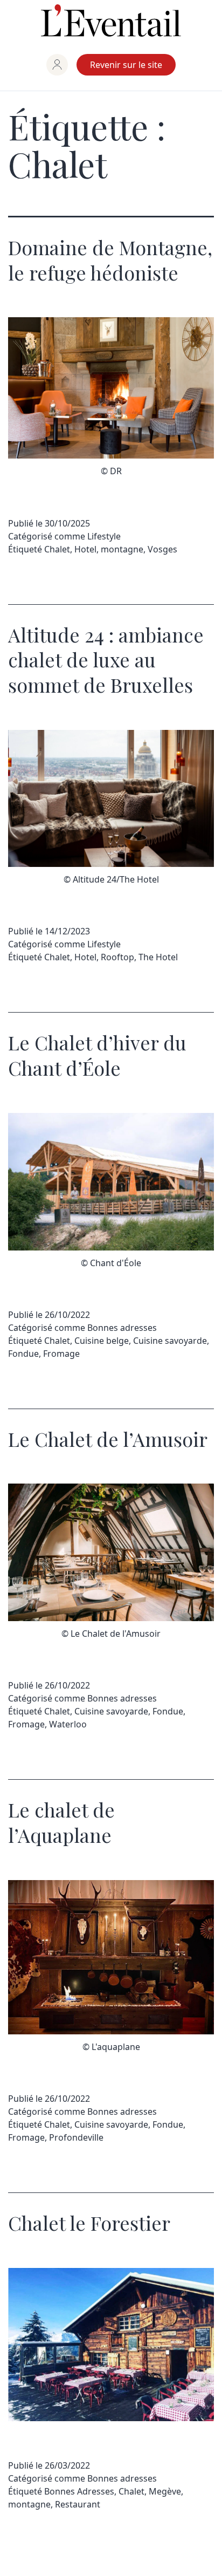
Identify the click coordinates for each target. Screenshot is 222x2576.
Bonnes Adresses (79, 2491)
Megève (165, 2491)
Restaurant (78, 2504)
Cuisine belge (102, 1341)
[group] (57, 65)
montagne (122, 549)
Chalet (57, 549)
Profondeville (76, 2137)
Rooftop (117, 957)
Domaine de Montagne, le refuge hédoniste (110, 260)
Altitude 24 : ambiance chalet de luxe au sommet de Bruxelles (106, 660)
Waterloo (68, 1724)
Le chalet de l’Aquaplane (61, 1822)
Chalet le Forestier (89, 2223)
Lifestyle (104, 536)
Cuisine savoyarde (170, 1341)
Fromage (61, 1354)
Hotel (85, 549)
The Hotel (158, 957)
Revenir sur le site (126, 65)
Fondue (23, 1354)
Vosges (162, 549)
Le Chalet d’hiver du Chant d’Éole (97, 1055)
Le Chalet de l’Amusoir (108, 1439)
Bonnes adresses (122, 1328)
